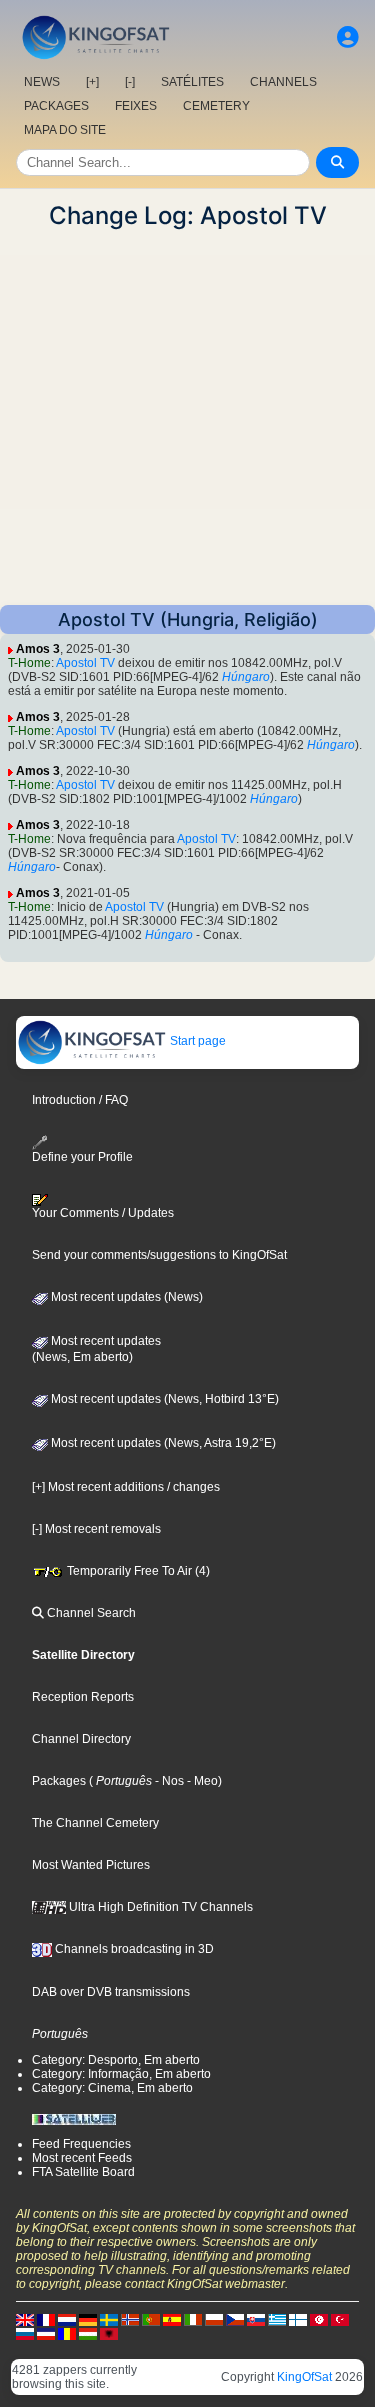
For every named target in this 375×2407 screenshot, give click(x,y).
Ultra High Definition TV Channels (159, 1907)
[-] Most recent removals (96, 1529)
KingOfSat (304, 2377)
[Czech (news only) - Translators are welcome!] (235, 2319)
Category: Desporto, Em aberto (116, 2060)
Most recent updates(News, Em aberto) (96, 1349)
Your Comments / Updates (103, 1213)
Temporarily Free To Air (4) (137, 1571)
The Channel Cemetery (95, 1823)
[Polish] (214, 2319)
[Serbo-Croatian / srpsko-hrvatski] (46, 2333)
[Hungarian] (88, 2333)
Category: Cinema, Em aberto (112, 2088)
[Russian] (25, 2333)
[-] (130, 82)
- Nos (168, 1781)
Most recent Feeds (82, 2158)
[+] (92, 82)
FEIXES (136, 106)
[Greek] (277, 2319)
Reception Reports (83, 1697)
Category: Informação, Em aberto (121, 2074)
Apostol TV (85, 663)
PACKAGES (56, 106)
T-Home (29, 663)
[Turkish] (340, 2319)
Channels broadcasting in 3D (133, 1949)
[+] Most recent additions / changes (126, 1487)
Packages (59, 1781)
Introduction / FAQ (80, 1100)
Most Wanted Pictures (91, 1865)
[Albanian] (109, 2333)
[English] (25, 2319)
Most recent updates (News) (125, 1297)
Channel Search (90, 1613)
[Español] (172, 2319)
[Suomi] (298, 2319)
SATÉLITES (192, 82)
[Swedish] (109, 2319)
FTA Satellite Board (83, 2172)
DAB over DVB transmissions (111, 1992)
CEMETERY (216, 106)
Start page (196, 1041)
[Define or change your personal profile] (348, 37)
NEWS (42, 82)
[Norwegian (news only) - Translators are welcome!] (130, 2319)
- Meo (201, 1781)
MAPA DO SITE (65, 130)
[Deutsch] (88, 2319)
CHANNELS (283, 82)
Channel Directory (81, 1739)
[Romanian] (67, 2333)
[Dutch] (67, 2319)
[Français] (46, 2319)
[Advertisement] (187, 417)
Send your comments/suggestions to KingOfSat (159, 1255)
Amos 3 (38, 649)
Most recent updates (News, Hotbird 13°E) (163, 1399)
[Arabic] (319, 2319)
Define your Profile (82, 1157)
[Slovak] (256, 2319)
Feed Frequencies (81, 2144)
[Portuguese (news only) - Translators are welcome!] (151, 2319)
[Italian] (193, 2319)
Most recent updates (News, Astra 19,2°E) (162, 1443)
